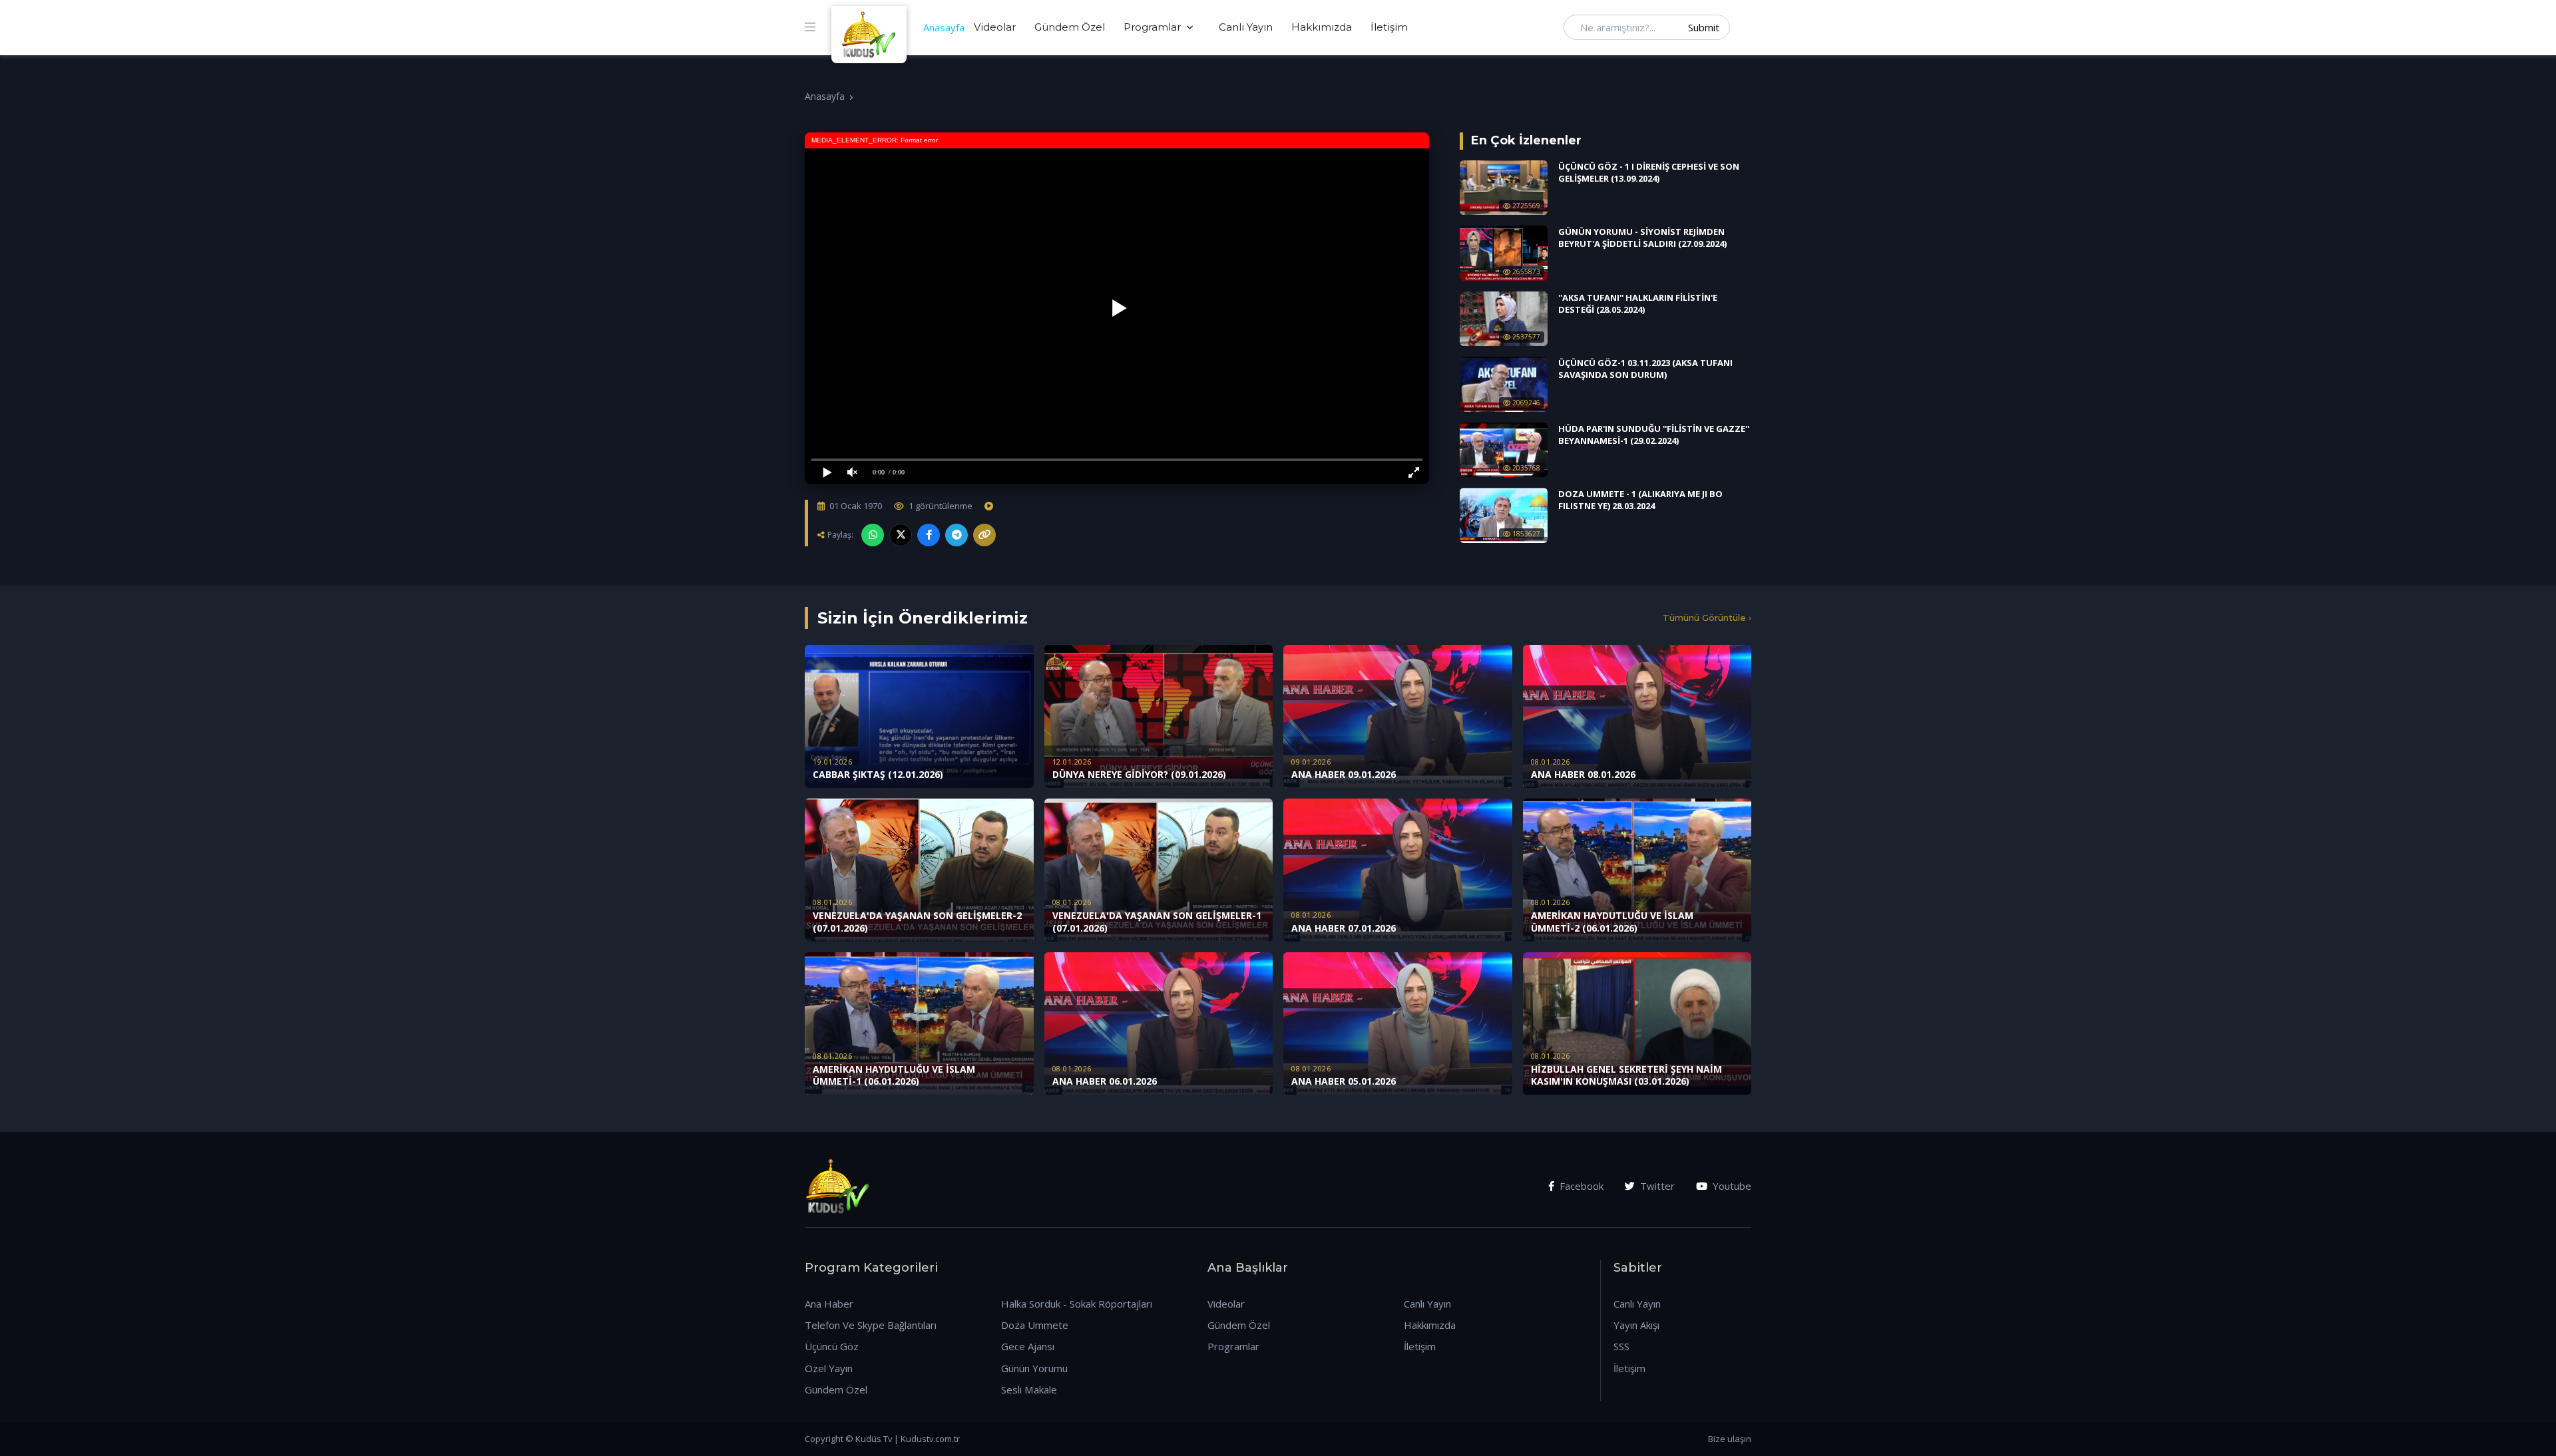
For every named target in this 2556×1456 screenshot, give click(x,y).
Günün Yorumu (1034, 1368)
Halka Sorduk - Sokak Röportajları (1077, 1304)
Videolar (995, 27)
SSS (1621, 1346)
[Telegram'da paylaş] (957, 535)
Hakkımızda (1322, 27)
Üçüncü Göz (832, 1346)
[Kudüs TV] (871, 27)
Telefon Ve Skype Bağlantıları (871, 1325)
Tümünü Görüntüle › (1707, 618)
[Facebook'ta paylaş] (929, 535)
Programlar (1152, 27)
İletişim (1389, 27)
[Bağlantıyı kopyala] (984, 535)
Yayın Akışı (1636, 1325)
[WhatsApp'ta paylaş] (873, 535)
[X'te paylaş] (901, 535)
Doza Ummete (1035, 1325)
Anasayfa (944, 27)
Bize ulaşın (1730, 1439)
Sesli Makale (1029, 1389)
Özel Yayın (829, 1368)
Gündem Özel (1070, 27)
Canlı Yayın (1246, 27)
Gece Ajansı (1028, 1346)
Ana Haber (829, 1304)
